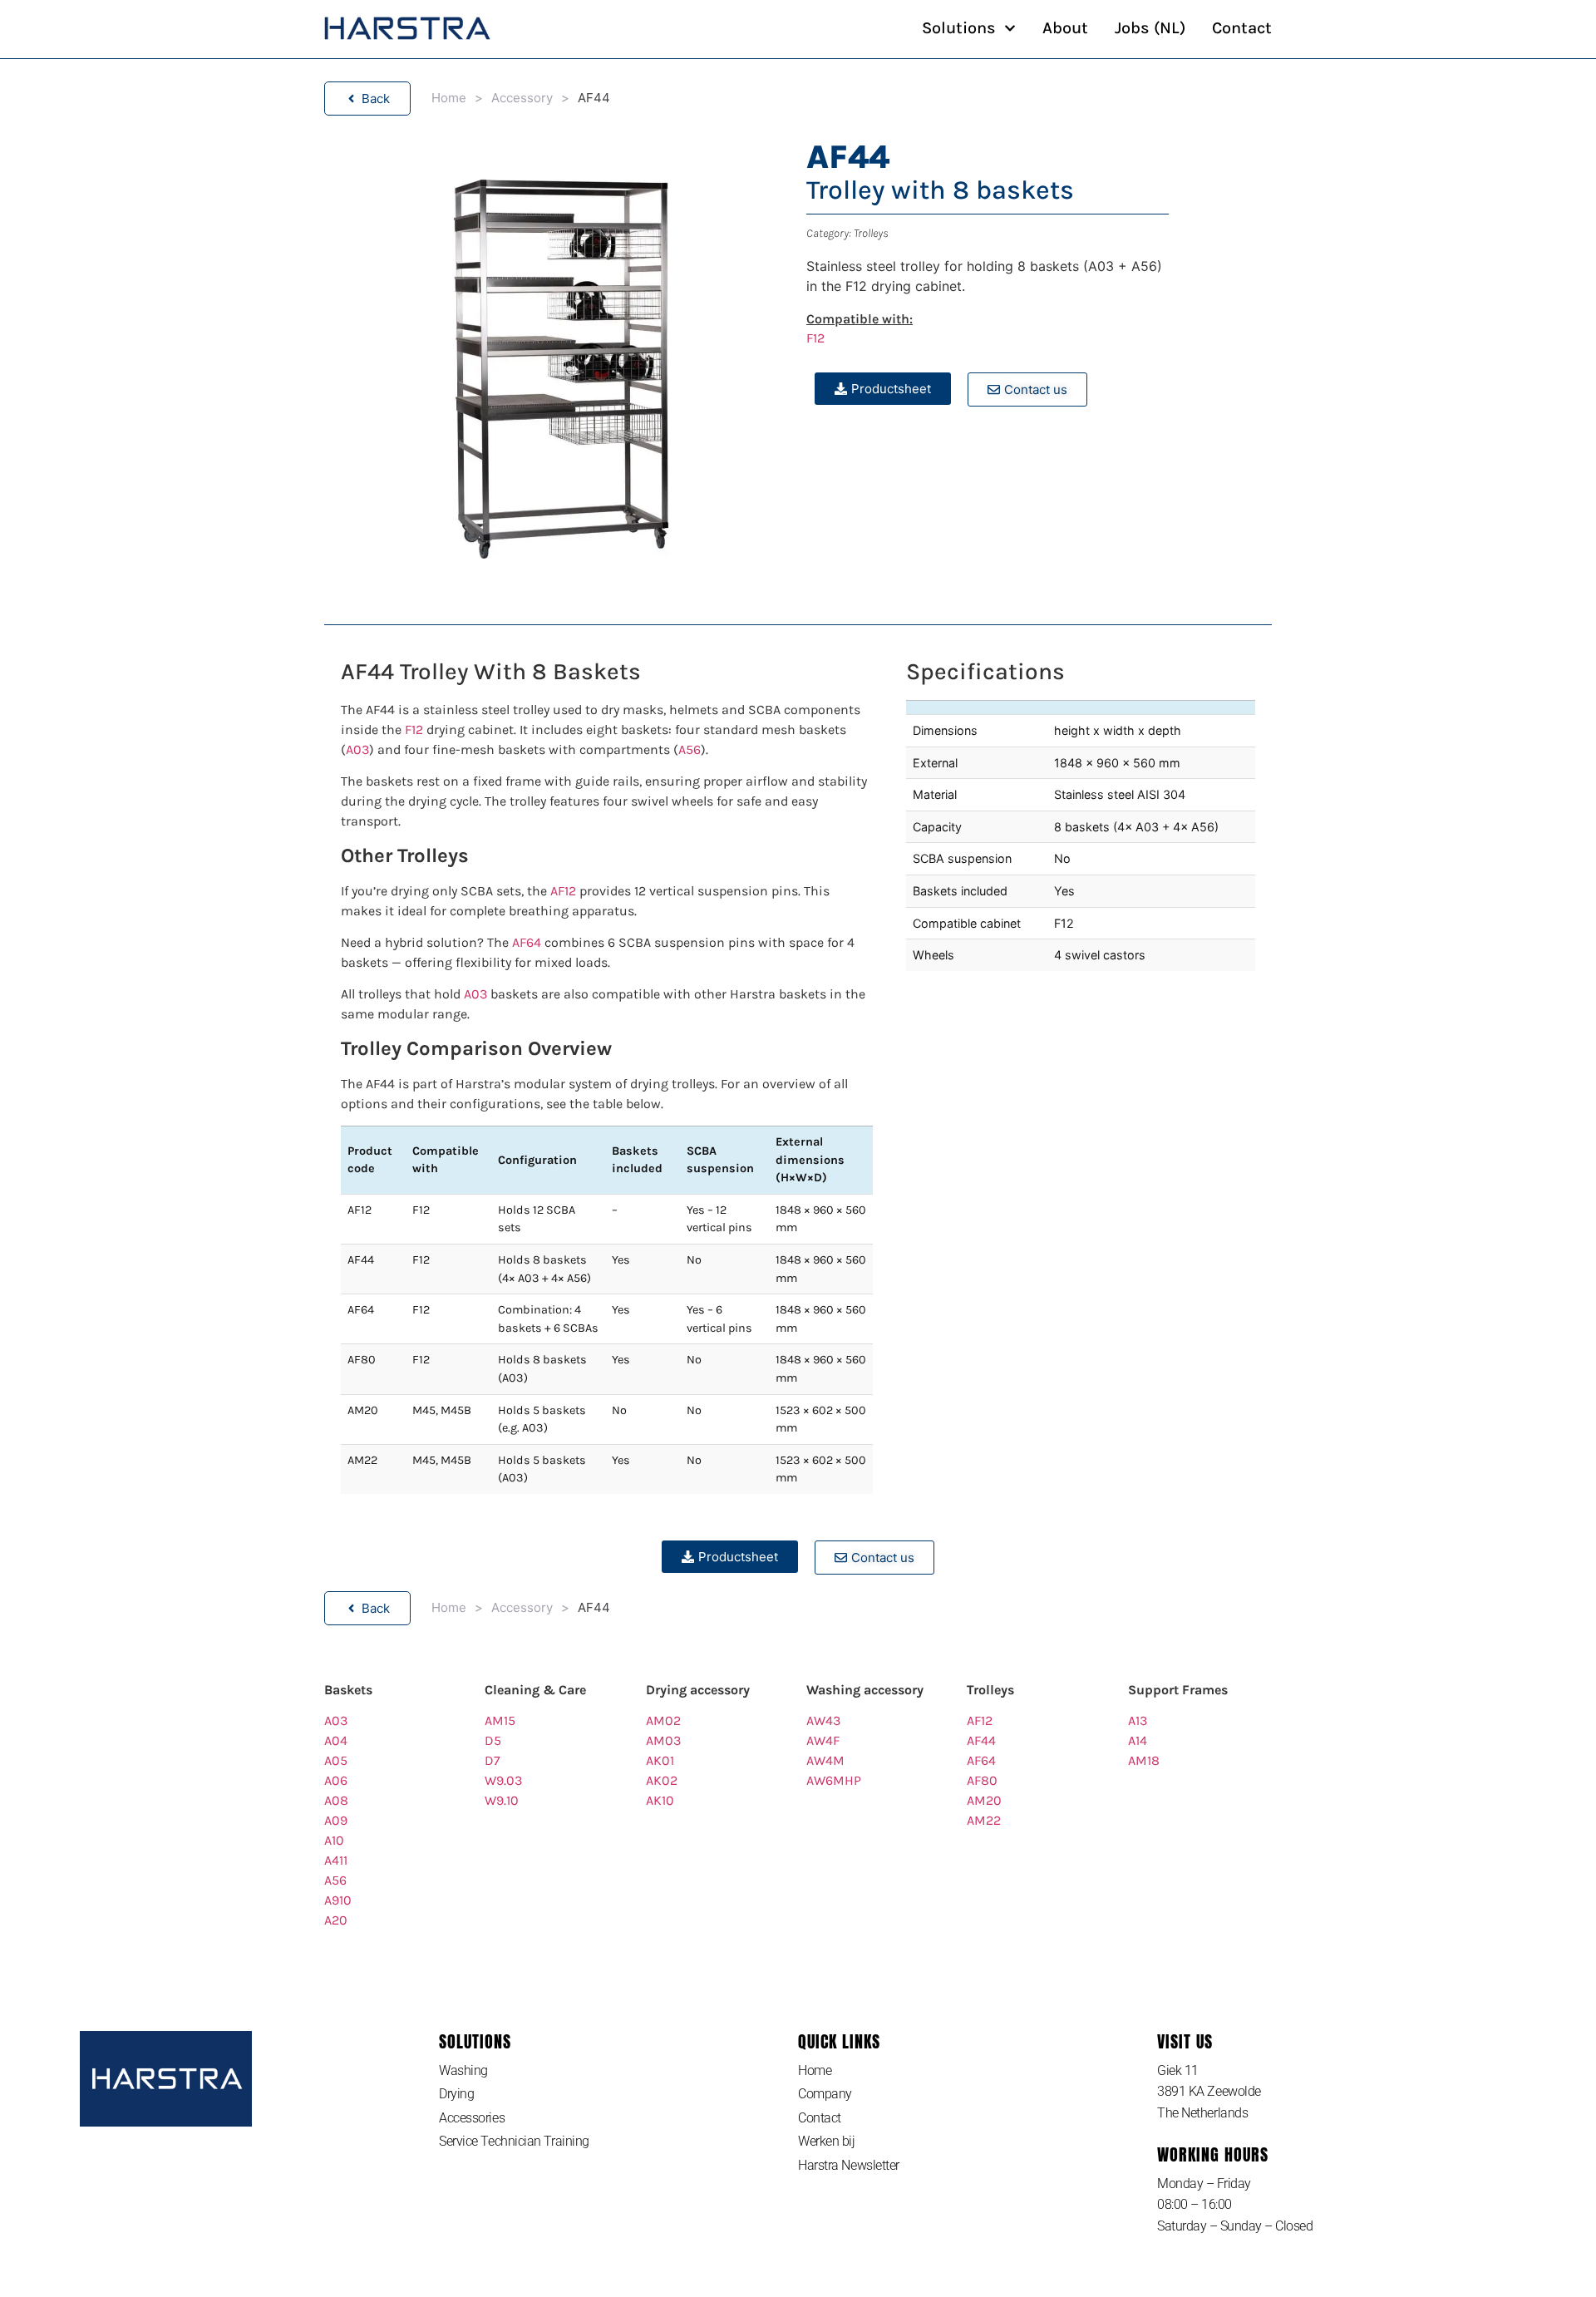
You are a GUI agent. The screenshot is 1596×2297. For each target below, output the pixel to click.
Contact (1242, 28)
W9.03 (503, 1780)
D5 (493, 1740)
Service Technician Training (514, 2141)
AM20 (984, 1800)
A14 (1138, 1740)
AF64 (527, 942)
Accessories (472, 2118)
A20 (336, 1920)
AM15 (500, 1720)
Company (825, 2094)
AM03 (663, 1740)
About (1065, 28)
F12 (815, 338)
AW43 (823, 1720)
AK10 (660, 1800)
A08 (336, 1800)
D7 (493, 1760)
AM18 (1144, 1760)
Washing (463, 2070)
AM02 (663, 1720)
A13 (1138, 1720)
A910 (338, 1900)
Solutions (959, 28)
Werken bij (827, 2141)
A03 (357, 749)
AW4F (823, 1740)
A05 (336, 1760)
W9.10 (502, 1800)
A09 (336, 1820)
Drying (456, 2094)
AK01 (660, 1760)
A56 (690, 749)
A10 (334, 1840)
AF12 (563, 891)
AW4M (825, 1760)
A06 (336, 1780)
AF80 (982, 1780)
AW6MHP (834, 1780)
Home (449, 98)
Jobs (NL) (1150, 28)
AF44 (981, 1740)
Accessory (522, 98)
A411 (336, 1860)
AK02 (662, 1780)
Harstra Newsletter (849, 2165)
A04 (336, 1740)
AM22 (984, 1820)
